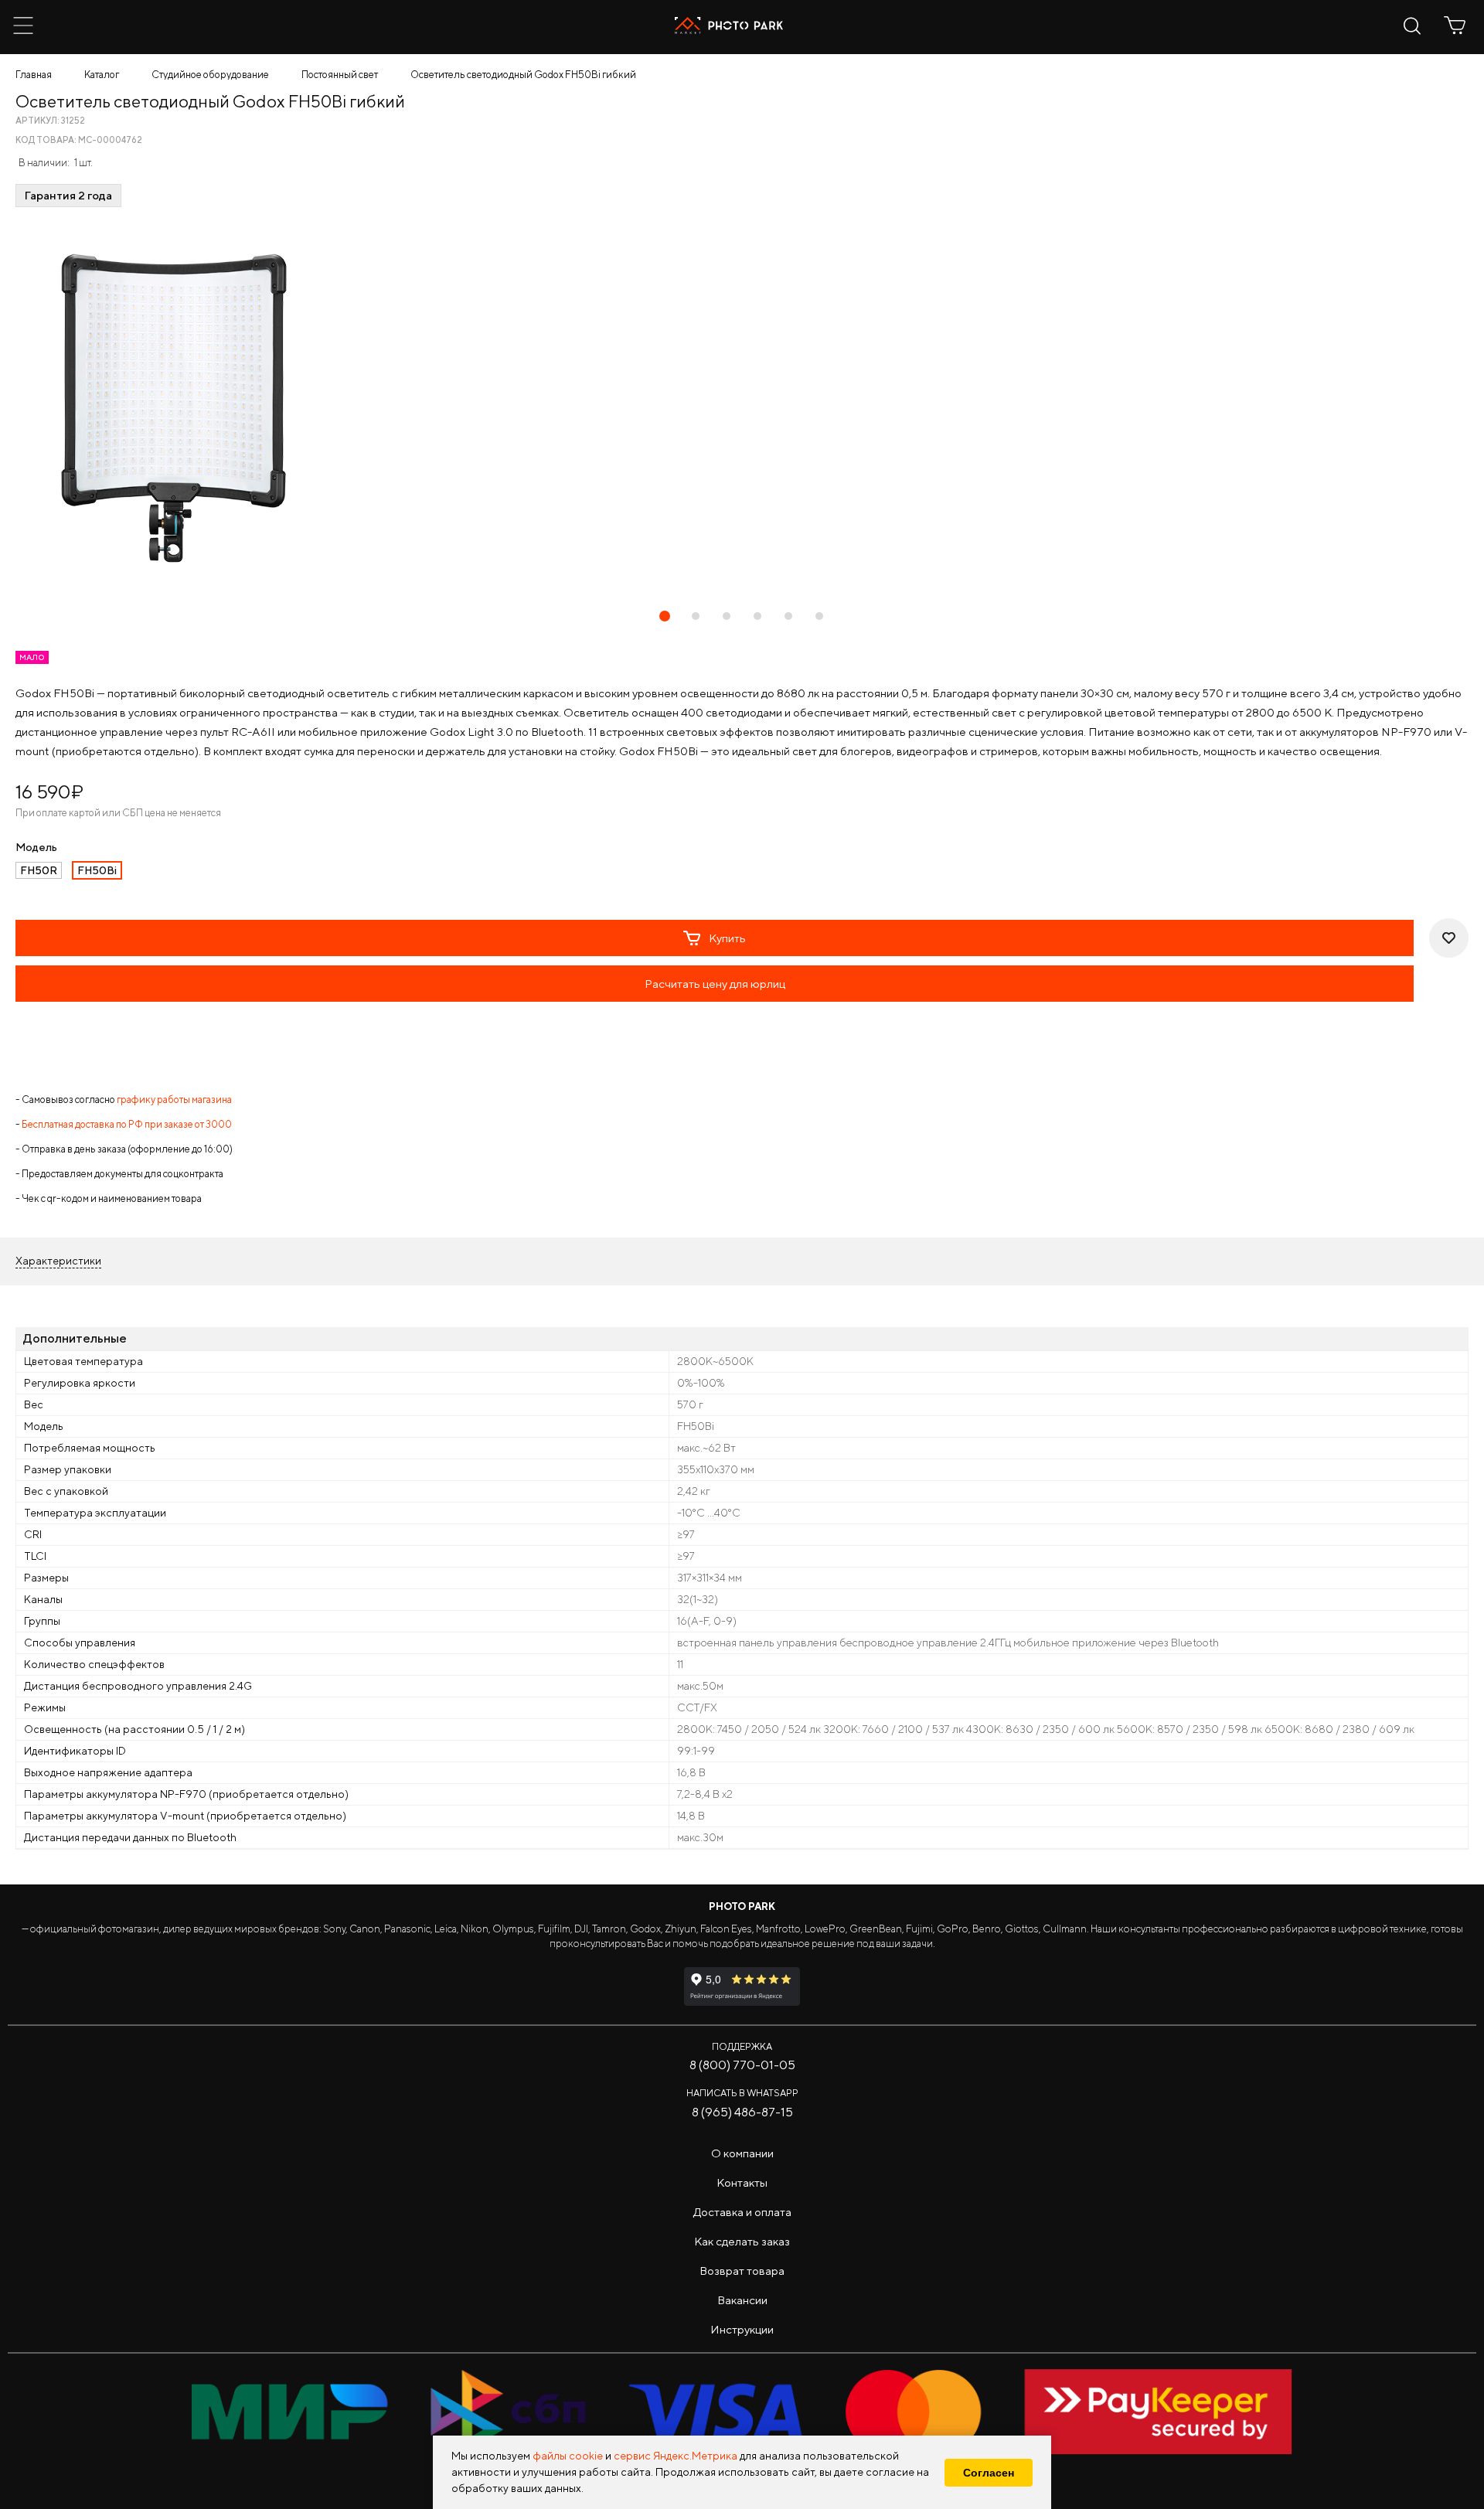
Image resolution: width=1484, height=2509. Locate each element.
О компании (742, 2153)
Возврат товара (742, 2271)
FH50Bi (97, 870)
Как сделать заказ (742, 2241)
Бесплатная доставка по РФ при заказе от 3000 (127, 1124)
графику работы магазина (174, 1100)
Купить (727, 938)
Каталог (102, 75)
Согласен (989, 2473)
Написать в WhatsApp (742, 2093)
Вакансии (742, 2300)
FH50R (39, 870)
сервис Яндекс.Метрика (676, 2456)
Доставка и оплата (742, 2212)
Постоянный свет (340, 75)
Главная (34, 75)
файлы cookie (568, 2456)
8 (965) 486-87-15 (742, 2112)
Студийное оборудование (210, 75)
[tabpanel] (742, 408)
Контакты (742, 2182)
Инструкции (742, 2329)
